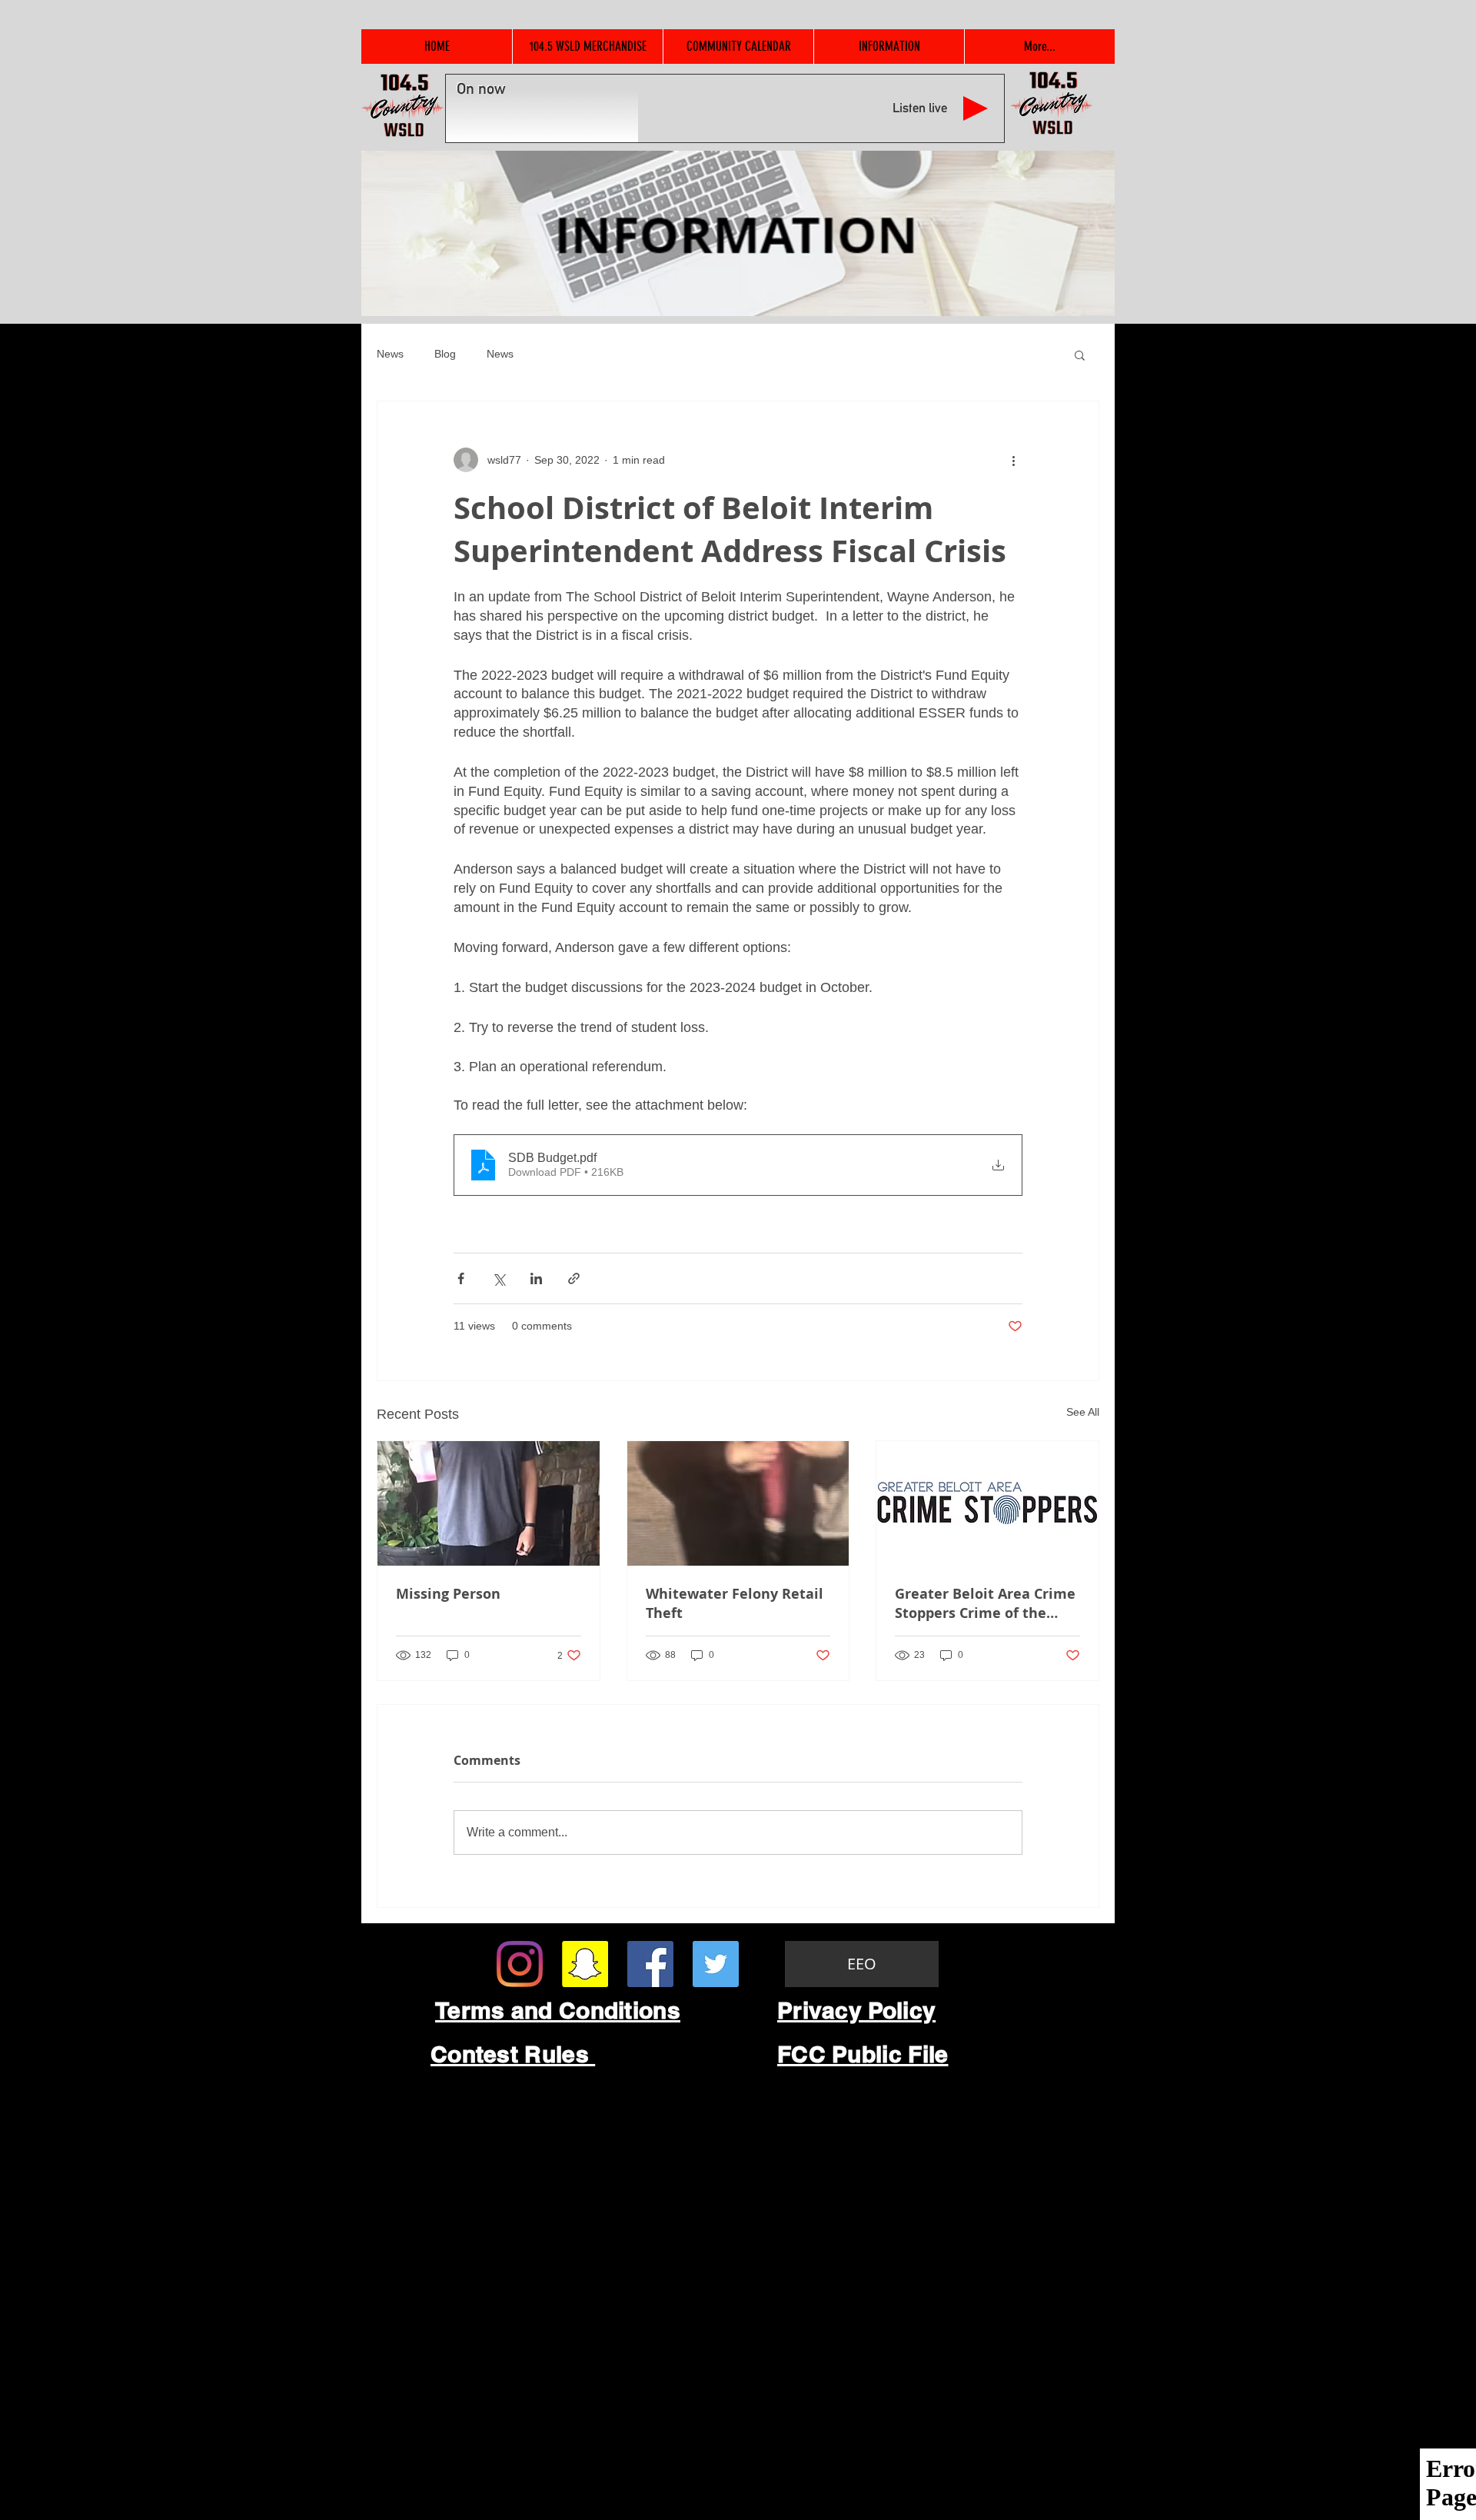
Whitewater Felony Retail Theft (735, 1603)
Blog (445, 354)
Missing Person (448, 1594)
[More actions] (1013, 460)
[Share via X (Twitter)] (499, 1278)
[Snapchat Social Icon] (585, 1964)
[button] (1080, 355)
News (390, 354)
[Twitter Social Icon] (716, 1964)
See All (1083, 1412)
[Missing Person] (489, 1503)
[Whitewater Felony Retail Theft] (738, 1503)
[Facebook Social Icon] (650, 1964)
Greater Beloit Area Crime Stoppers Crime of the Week (985, 1603)
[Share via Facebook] (461, 1278)
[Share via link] (574, 1278)
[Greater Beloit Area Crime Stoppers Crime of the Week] (987, 1503)
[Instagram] (520, 1964)
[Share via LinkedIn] (536, 1278)
